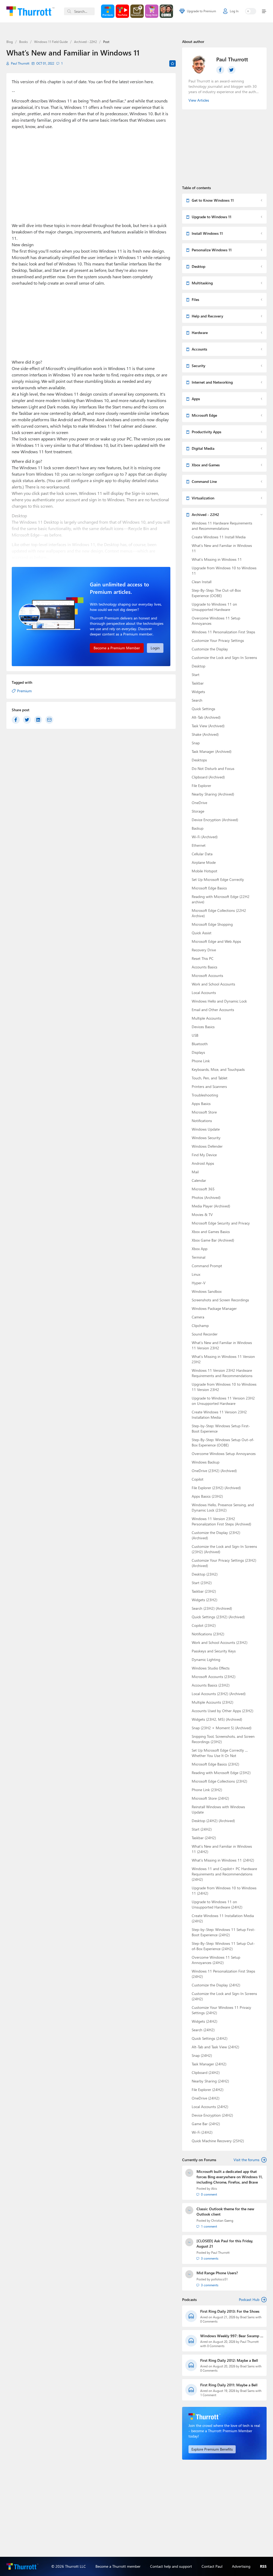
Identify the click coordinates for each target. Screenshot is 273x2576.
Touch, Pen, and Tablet (210, 1078)
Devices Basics (203, 1027)
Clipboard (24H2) (206, 2072)
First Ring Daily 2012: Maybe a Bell (229, 2360)
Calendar (199, 1180)
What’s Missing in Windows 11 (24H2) (223, 1860)
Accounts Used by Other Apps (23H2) (222, 1711)
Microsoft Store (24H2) (210, 1798)
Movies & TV (202, 1215)
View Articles (199, 100)
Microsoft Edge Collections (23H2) (219, 1781)
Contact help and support (171, 2566)
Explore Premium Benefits (212, 2449)
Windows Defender (207, 1146)
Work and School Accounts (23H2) (220, 1642)
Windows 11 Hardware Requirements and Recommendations (222, 526)
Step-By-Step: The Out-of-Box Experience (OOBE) (216, 593)
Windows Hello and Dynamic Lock (219, 1001)
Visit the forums (246, 2160)
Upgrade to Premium (201, 11)
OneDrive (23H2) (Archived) (214, 1471)
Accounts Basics (204, 967)
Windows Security (206, 1138)
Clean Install (202, 582)
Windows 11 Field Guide (51, 42)
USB (195, 1035)
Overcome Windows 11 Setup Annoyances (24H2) (216, 1960)
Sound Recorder (205, 1334)
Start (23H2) (202, 1583)
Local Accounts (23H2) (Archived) (219, 1694)
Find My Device (204, 1155)
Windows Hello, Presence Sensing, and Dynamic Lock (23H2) (223, 1507)
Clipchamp (200, 1325)
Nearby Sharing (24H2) (210, 2081)
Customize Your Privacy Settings (218, 640)
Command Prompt (207, 1266)
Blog (10, 42)
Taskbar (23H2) (204, 1591)
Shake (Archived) (205, 734)
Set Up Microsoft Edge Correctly (218, 879)
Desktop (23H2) (205, 1574)
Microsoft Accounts (207, 975)
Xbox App (200, 1249)
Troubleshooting (205, 1095)
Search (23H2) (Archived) (212, 1608)
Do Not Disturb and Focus (213, 768)
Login (155, 648)
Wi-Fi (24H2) (202, 2132)
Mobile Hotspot (204, 871)
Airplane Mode (204, 862)
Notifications (202, 1121)
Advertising (241, 2566)
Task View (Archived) (208, 726)
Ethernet (199, 845)
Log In (234, 11)
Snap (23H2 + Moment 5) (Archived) (222, 1728)
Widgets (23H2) (204, 1600)
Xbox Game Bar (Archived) (213, 1240)
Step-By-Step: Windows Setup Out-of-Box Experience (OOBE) (223, 1442)
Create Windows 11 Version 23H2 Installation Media (219, 1415)
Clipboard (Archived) (208, 777)
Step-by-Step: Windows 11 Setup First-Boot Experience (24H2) (224, 1932)
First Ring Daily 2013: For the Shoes (230, 2311)
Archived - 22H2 (85, 42)
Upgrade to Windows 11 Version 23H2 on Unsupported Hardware (223, 1401)
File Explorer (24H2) (208, 2090)
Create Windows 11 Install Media (219, 537)
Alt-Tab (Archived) (206, 717)
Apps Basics (201, 1104)
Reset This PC (203, 958)
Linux (196, 1274)
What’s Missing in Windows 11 (217, 559)
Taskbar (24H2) (204, 1838)
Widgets (198, 692)
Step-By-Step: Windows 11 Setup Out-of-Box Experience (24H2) (223, 1946)
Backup (198, 828)
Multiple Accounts (206, 1018)
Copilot (198, 1479)
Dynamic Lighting (206, 1659)
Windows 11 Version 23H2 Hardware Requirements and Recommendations (222, 1373)
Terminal (198, 1257)
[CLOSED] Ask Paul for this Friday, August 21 (225, 2243)
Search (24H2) (203, 2030)
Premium (24, 691)
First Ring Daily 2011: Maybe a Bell (229, 2385)
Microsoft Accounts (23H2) (214, 1677)
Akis (214, 2189)
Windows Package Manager (214, 1308)
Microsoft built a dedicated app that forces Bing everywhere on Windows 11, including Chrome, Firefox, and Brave (230, 2177)
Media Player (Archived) (211, 1206)
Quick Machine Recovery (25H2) (218, 2141)
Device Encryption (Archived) (215, 820)
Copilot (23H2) (204, 1625)
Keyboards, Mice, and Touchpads (218, 1069)
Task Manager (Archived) (212, 751)
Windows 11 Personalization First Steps (223, 632)
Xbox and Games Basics (211, 1232)
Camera (198, 1317)
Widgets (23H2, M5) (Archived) (217, 1719)
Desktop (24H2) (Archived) (213, 1821)
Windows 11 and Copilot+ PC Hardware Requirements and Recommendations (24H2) (224, 1874)
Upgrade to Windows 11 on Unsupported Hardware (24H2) (217, 1904)
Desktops (199, 760)
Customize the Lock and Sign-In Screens (224, 657)
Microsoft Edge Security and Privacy (221, 1223)
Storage (198, 811)
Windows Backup (206, 1462)
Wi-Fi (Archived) (205, 837)
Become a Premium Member (117, 648)
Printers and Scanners (209, 1086)
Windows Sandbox (207, 1291)
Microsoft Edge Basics (209, 888)
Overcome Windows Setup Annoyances (224, 1454)
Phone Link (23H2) (207, 1790)
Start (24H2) (202, 1829)
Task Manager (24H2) (209, 2064)
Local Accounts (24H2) (210, 2107)
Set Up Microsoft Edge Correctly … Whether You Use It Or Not (220, 1753)
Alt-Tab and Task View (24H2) (215, 2047)
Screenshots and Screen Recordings (220, 1300)
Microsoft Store (204, 1112)
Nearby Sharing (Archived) (213, 794)
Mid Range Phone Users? (217, 2273)
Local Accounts (204, 993)
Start (196, 675)
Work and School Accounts (213, 984)
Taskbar (198, 683)
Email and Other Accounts (213, 1010)
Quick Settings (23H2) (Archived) (218, 1617)
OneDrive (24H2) (206, 2098)
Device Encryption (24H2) (212, 2115)
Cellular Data (202, 854)
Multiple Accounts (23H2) (212, 1702)
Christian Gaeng (222, 2221)
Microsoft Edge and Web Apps (216, 941)
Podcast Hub (249, 2299)
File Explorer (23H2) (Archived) (216, 1488)
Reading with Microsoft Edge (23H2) (221, 1773)
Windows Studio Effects (211, 1668)
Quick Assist (202, 933)
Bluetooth (200, 1044)
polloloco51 (219, 2279)
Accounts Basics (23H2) (211, 1685)
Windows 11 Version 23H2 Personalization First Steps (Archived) (221, 1521)
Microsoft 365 (203, 1189)
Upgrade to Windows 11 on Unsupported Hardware (214, 607)
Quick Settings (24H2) (210, 2038)
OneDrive (199, 803)
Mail (195, 1172)
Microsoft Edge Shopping (212, 924)
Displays (198, 1052)
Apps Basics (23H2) (207, 1496)
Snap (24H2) (202, 2055)
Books (23, 42)
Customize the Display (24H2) (216, 1985)
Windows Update (206, 1129)
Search (197, 700)
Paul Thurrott (20, 63)
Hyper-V (199, 1283)
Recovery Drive (204, 950)
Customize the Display (210, 649)
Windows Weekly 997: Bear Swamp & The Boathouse (232, 2336)
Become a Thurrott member (118, 2566)
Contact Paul (212, 2566)
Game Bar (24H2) (206, 2124)
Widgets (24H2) (204, 2021)
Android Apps (203, 1163)
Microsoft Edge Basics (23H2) (215, 1764)
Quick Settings (203, 709)
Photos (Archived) (206, 1197)
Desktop (198, 666)
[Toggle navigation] (263, 11)
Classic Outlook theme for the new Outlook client (225, 2211)
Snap (196, 743)
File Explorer (201, 786)
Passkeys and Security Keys (214, 1651)
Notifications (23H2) (208, 1634)
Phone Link (201, 1061)
